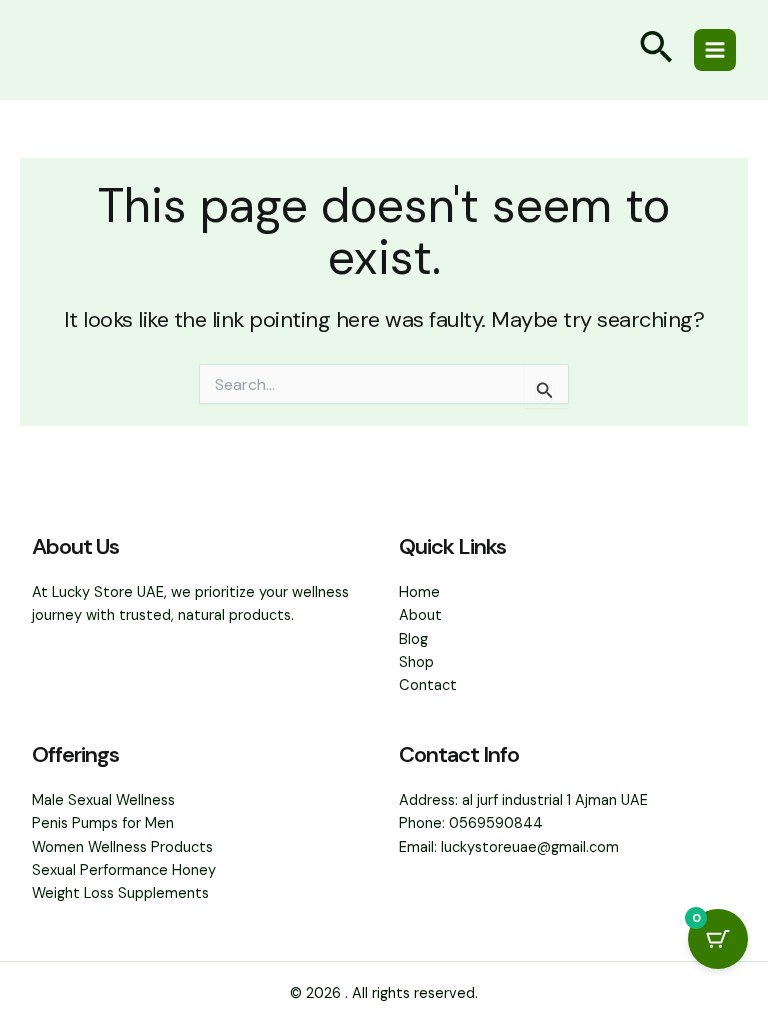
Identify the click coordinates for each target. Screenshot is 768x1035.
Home (419, 592)
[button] (656, 50)
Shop (416, 662)
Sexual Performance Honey (124, 870)
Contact (428, 685)
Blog (413, 639)
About (420, 615)
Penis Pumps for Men (103, 823)
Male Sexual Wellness (103, 800)
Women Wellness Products (122, 847)
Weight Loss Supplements (120, 893)
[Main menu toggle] (715, 50)
